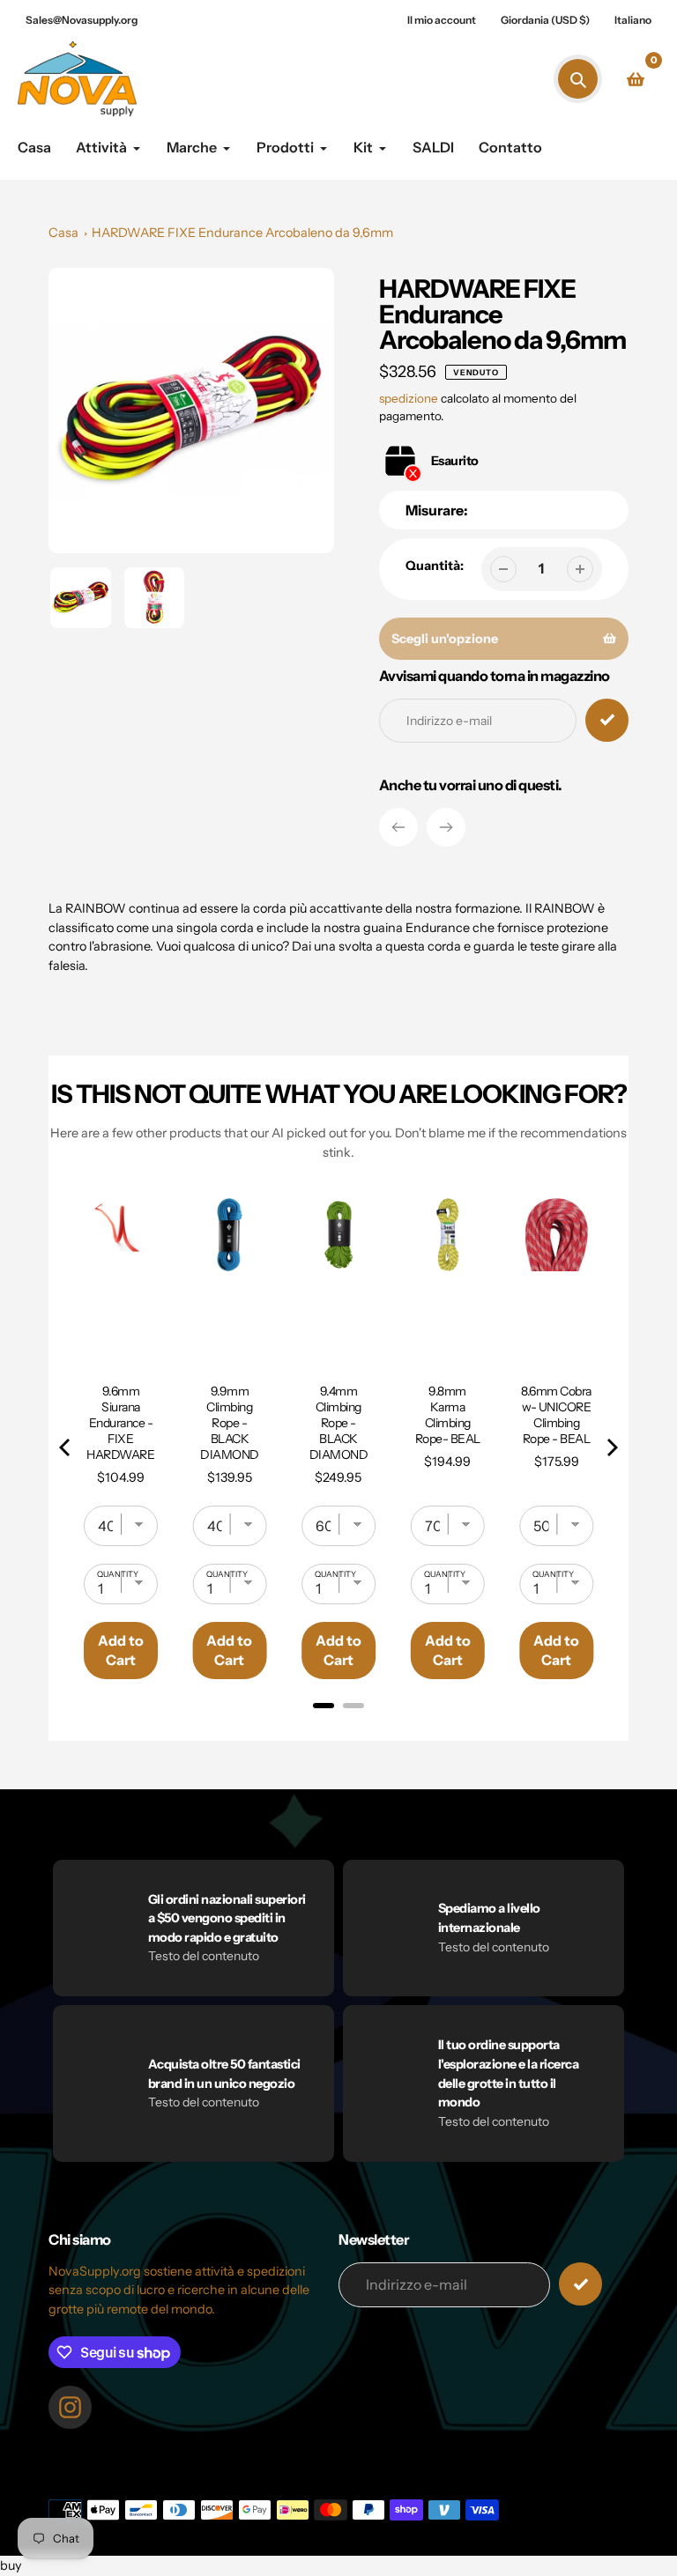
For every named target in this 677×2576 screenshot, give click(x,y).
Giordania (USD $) (545, 20)
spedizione (410, 398)
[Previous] (398, 827)
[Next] (446, 827)
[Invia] (580, 2284)
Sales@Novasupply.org (82, 20)
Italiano (633, 20)
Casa (63, 233)
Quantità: (435, 566)
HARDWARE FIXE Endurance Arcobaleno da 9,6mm (242, 233)
